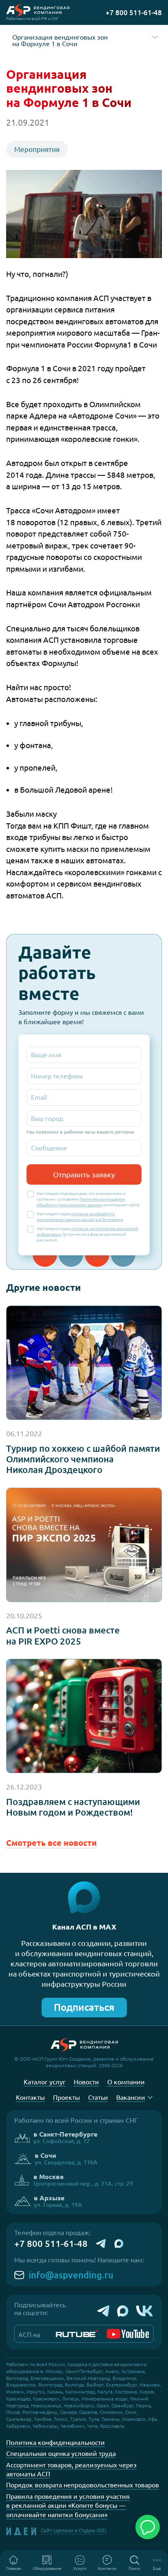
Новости (86, 2082)
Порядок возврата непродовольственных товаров (83, 2485)
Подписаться (84, 2007)
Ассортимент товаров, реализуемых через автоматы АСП (71, 2469)
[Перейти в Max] (123, 2311)
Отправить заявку (84, 1174)
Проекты (66, 2097)
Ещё (157, 2568)
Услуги (80, 2568)
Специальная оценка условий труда (61, 2453)
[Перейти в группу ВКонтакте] (145, 2311)
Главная (13, 2568)
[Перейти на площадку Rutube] (77, 2334)
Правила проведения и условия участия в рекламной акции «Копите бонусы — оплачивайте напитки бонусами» (68, 2506)
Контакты (107, 2568)
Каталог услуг (45, 2082)
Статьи (98, 2097)
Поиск (134, 2568)
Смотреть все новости (51, 1843)
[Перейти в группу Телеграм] (103, 2311)
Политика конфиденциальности (55, 2442)
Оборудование (47, 2568)
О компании (126, 2082)
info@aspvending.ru (71, 2275)
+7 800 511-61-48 (51, 2244)
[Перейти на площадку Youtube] (128, 2334)
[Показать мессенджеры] (148, 2527)
